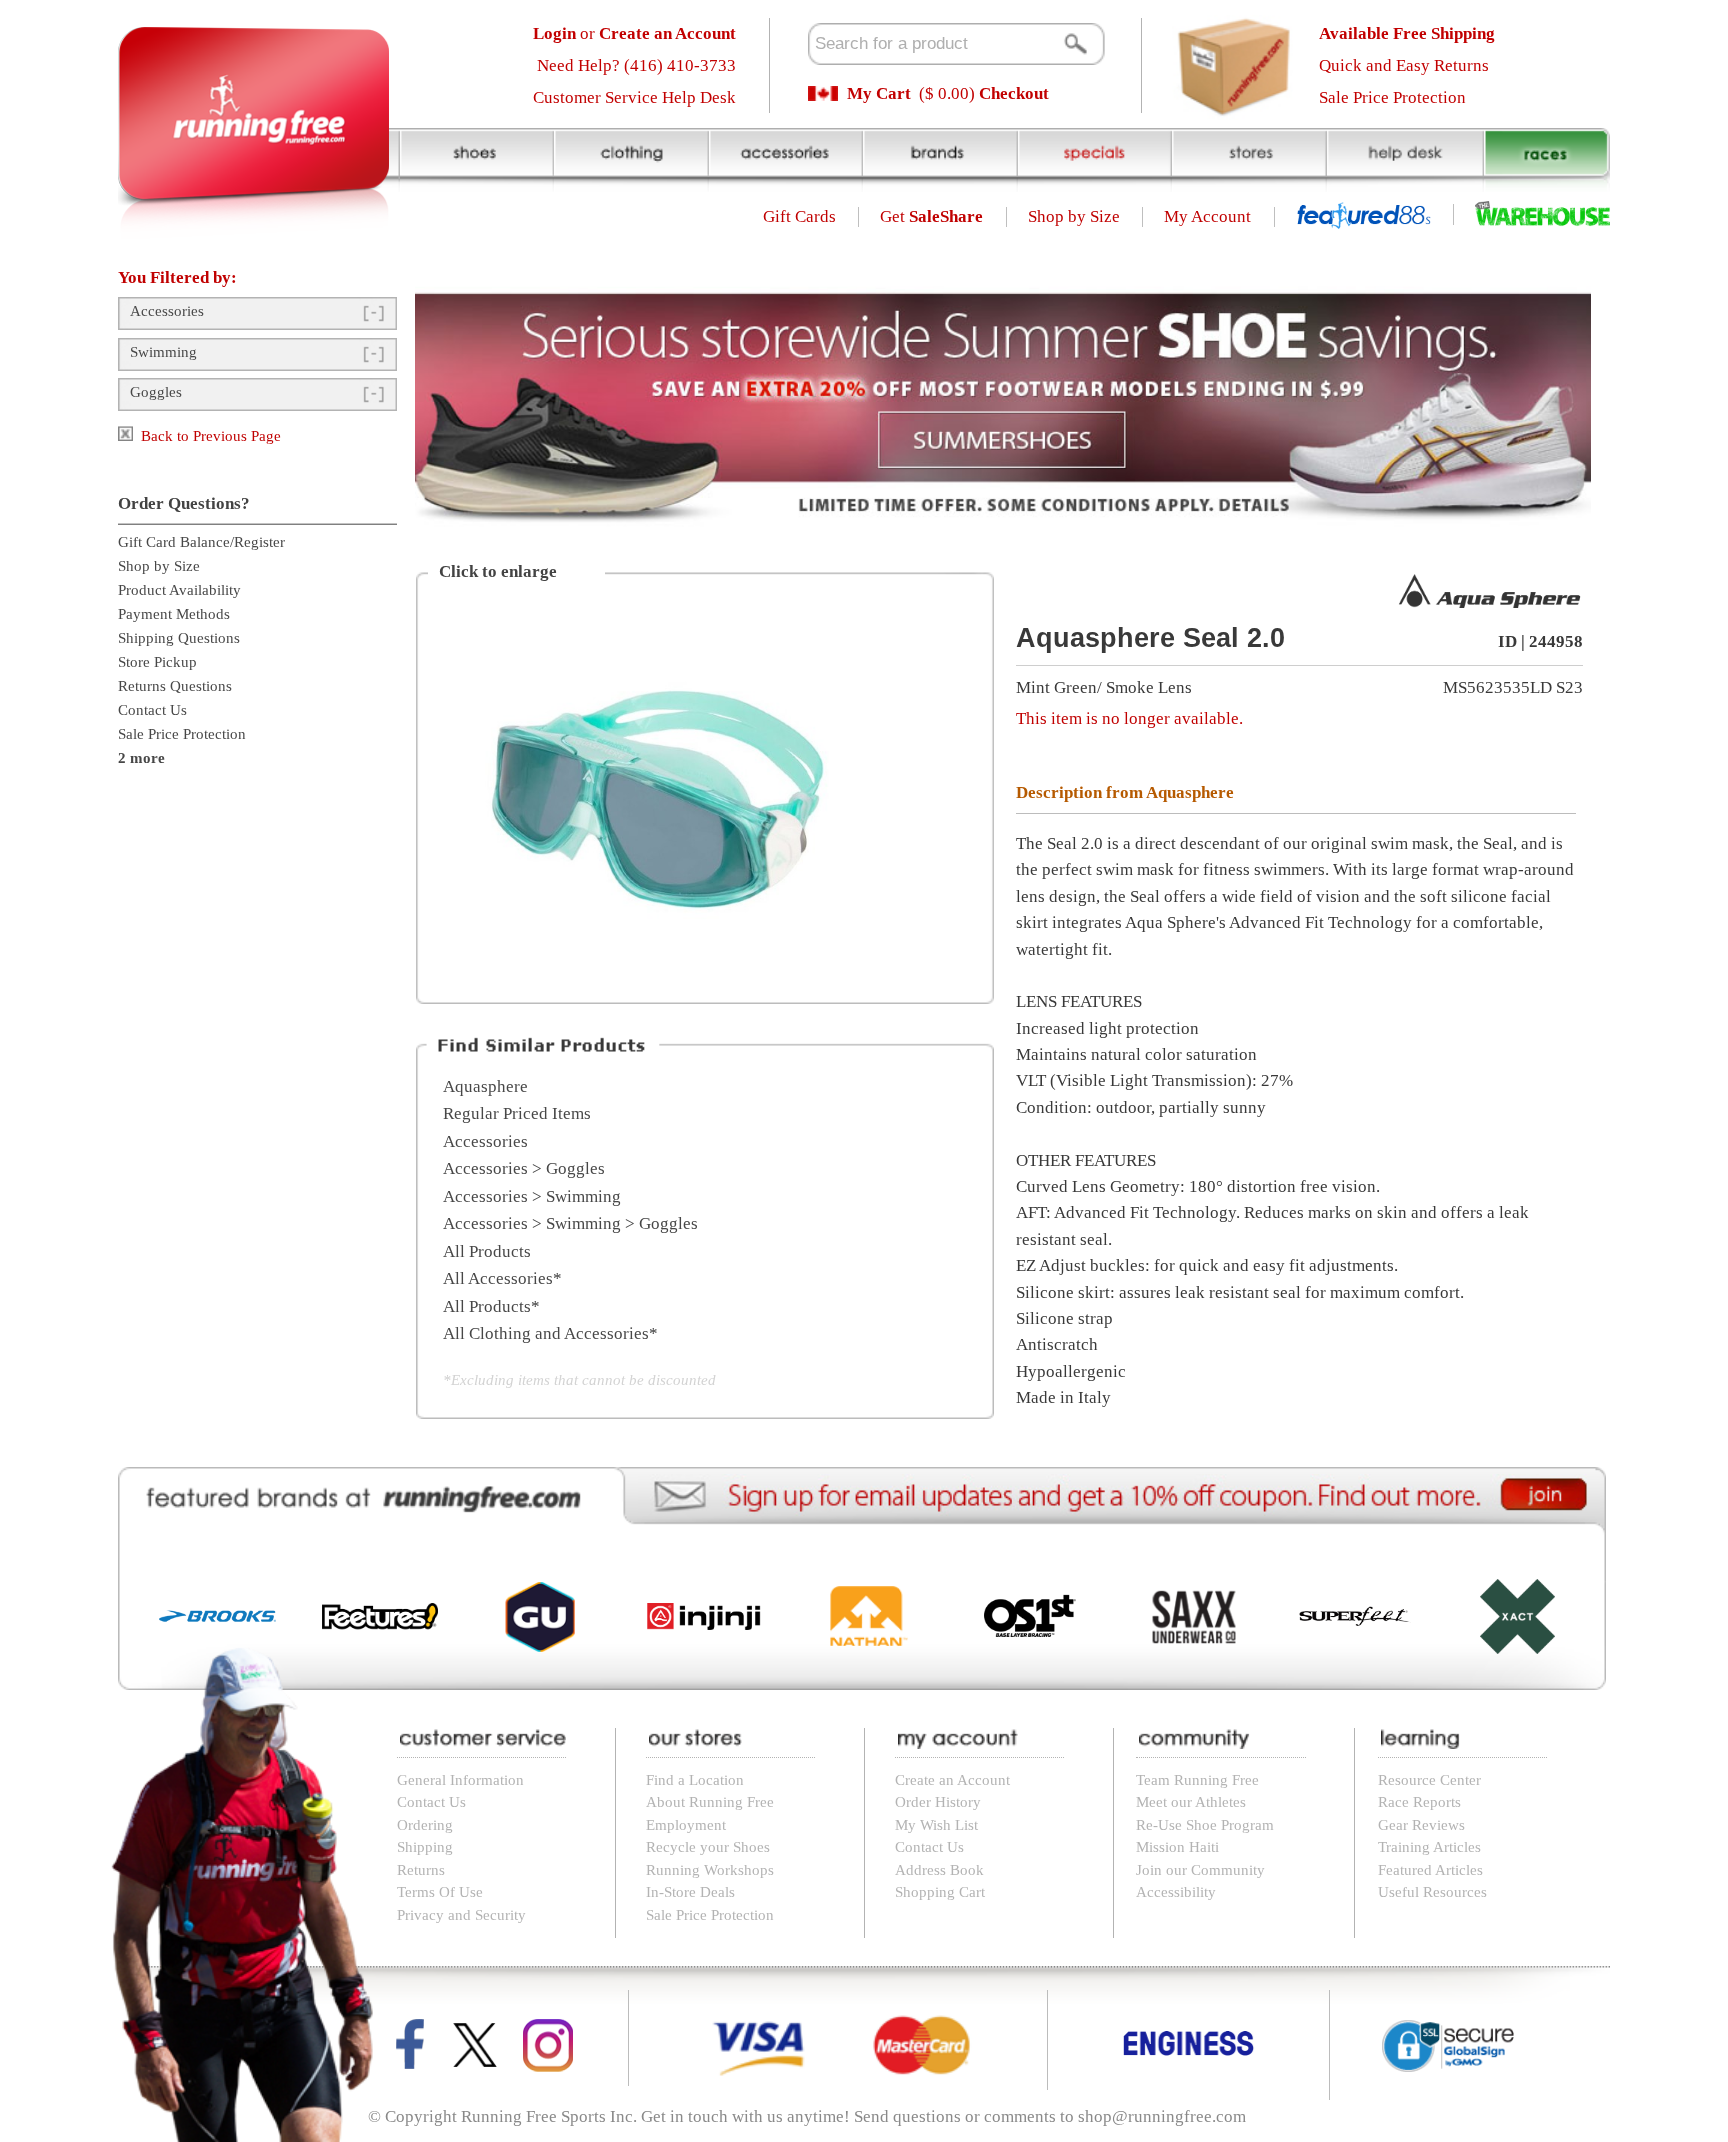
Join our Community (1200, 1870)
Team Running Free (1197, 1780)
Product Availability (179, 590)
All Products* (491, 1306)
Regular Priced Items (517, 1113)
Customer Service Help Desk (634, 97)
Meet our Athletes (1191, 1802)
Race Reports (1419, 1802)
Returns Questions (175, 686)
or (634, 33)
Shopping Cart (940, 1892)
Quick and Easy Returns (1404, 65)
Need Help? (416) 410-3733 (636, 65)
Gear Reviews (1421, 1825)
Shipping (425, 1847)
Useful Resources (1432, 1892)
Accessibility (1176, 1892)
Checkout (1014, 93)
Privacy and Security (461, 1915)
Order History (938, 1802)
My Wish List (936, 1825)
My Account (1207, 216)
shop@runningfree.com (1162, 2116)
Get (931, 216)
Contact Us (152, 710)
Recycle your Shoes (708, 1847)
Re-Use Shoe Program (1205, 1825)
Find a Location (695, 1780)
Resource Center (1429, 1780)
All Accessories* (502, 1278)
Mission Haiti (1177, 1847)
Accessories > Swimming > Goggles (570, 1223)
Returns (421, 1870)
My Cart (879, 93)
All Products (487, 1251)
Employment (686, 1825)
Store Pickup (157, 662)
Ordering (425, 1825)
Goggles (156, 392)
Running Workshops (710, 1870)
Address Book (939, 1870)
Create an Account (952, 1780)
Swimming (163, 352)
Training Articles (1429, 1847)
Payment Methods (174, 614)
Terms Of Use (440, 1892)
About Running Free (710, 1802)
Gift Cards (799, 216)
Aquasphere (485, 1086)
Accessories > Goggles (524, 1168)
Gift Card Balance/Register (201, 542)
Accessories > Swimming (532, 1196)
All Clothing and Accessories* (550, 1333)
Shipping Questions (179, 638)
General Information (460, 1780)
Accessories (167, 311)
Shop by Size (1074, 216)
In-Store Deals (690, 1892)
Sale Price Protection (1392, 97)
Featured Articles (1430, 1870)
